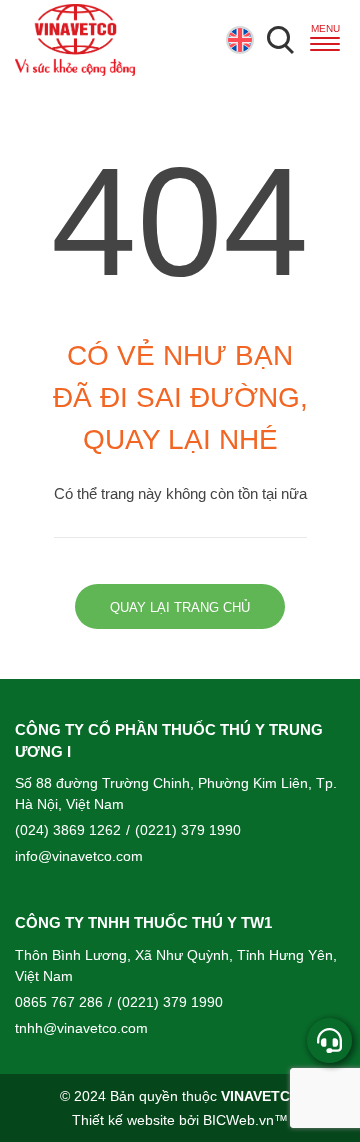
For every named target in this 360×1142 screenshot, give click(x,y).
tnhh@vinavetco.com (81, 1028)
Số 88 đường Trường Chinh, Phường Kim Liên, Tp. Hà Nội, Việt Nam (176, 793)
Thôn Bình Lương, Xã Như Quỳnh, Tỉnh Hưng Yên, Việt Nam (176, 965)
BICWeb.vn (238, 1120)
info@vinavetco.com (79, 856)
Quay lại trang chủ (180, 608)
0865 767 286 (59, 1002)
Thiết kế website (123, 1120)
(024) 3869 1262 (68, 830)
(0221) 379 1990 (183, 830)
